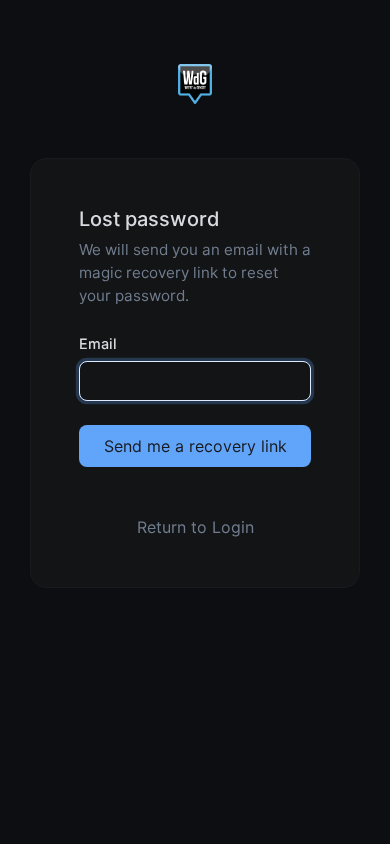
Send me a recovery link (195, 446)
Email (98, 343)
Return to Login (195, 527)
